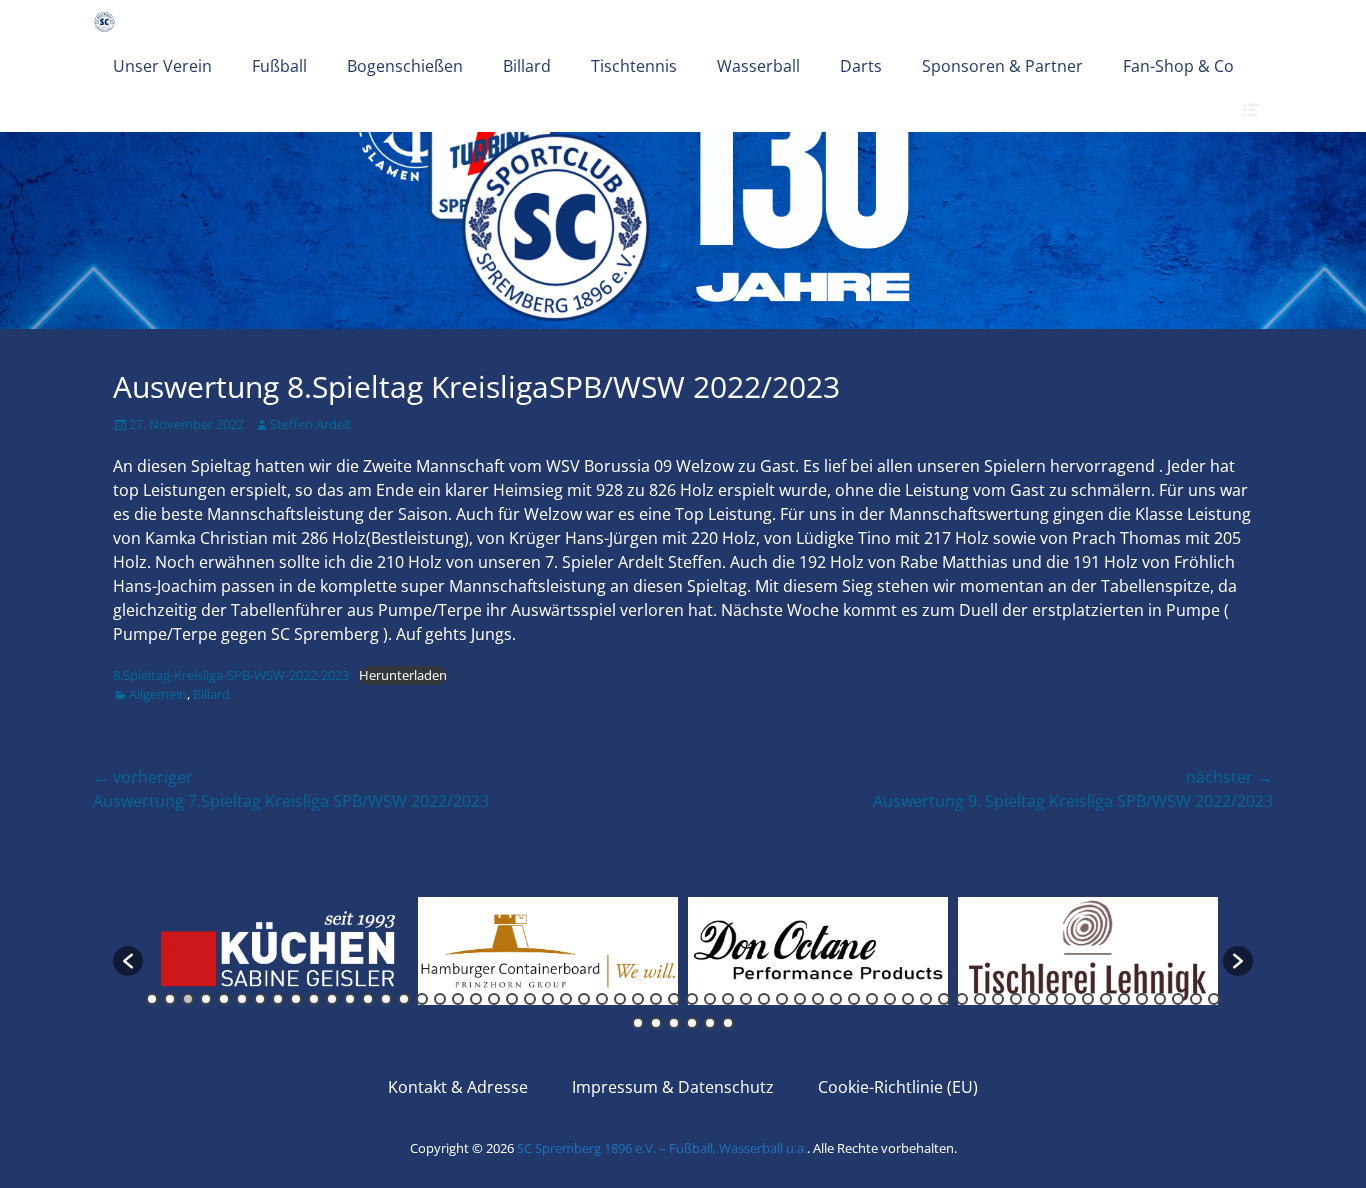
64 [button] (692, 1023)
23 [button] (548, 999)
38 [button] (818, 999)
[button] (128, 961)
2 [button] (170, 999)
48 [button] (998, 999)
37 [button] (800, 999)
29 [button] (656, 999)
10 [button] (314, 999)
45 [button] (944, 999)
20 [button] (494, 999)
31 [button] (692, 999)
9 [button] (296, 999)
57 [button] (1160, 999)
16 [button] (422, 999)
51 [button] (1052, 999)
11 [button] (332, 999)
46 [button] (962, 999)
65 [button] (710, 1023)
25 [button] (584, 999)
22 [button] (530, 999)
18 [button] (458, 999)
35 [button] (764, 999)
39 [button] (836, 999)
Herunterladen (403, 675)
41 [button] (872, 999)
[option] (278, 951)
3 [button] (188, 999)
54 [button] (1106, 999)
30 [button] (674, 999)
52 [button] (1070, 999)
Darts (861, 66)
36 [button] (782, 999)
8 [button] (278, 999)
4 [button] (206, 999)
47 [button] (980, 999)
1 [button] (152, 999)
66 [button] (728, 1023)
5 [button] (224, 999)
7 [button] (260, 999)
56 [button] (1142, 999)
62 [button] (656, 1023)
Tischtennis (634, 66)
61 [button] (638, 1023)
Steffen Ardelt (311, 424)
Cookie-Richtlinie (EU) (898, 1087)
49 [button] (1016, 999)
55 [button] (1124, 999)
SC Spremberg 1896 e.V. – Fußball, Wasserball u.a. (662, 1148)
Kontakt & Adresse (458, 1087)
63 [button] (674, 1023)
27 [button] (620, 999)
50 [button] (1034, 999)
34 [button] (746, 999)
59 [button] (1196, 999)
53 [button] (1088, 999)
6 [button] (242, 999)
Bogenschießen (405, 66)
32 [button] (710, 999)
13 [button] (368, 999)
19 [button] (476, 999)
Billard (527, 66)
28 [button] (638, 999)
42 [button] (890, 999)
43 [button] (908, 999)
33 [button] (728, 999)
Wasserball (758, 66)
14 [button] (386, 999)
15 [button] (404, 999)
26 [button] (602, 999)
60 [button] (1214, 999)
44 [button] (926, 999)
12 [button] (350, 999)
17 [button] (440, 999)
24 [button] (566, 999)
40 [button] (854, 999)
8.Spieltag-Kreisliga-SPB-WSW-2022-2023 (231, 675)
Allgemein (158, 694)
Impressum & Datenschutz (673, 1087)
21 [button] (512, 999)
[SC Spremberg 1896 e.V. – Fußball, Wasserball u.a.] (104, 22)
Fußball (279, 66)
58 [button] (1178, 999)
